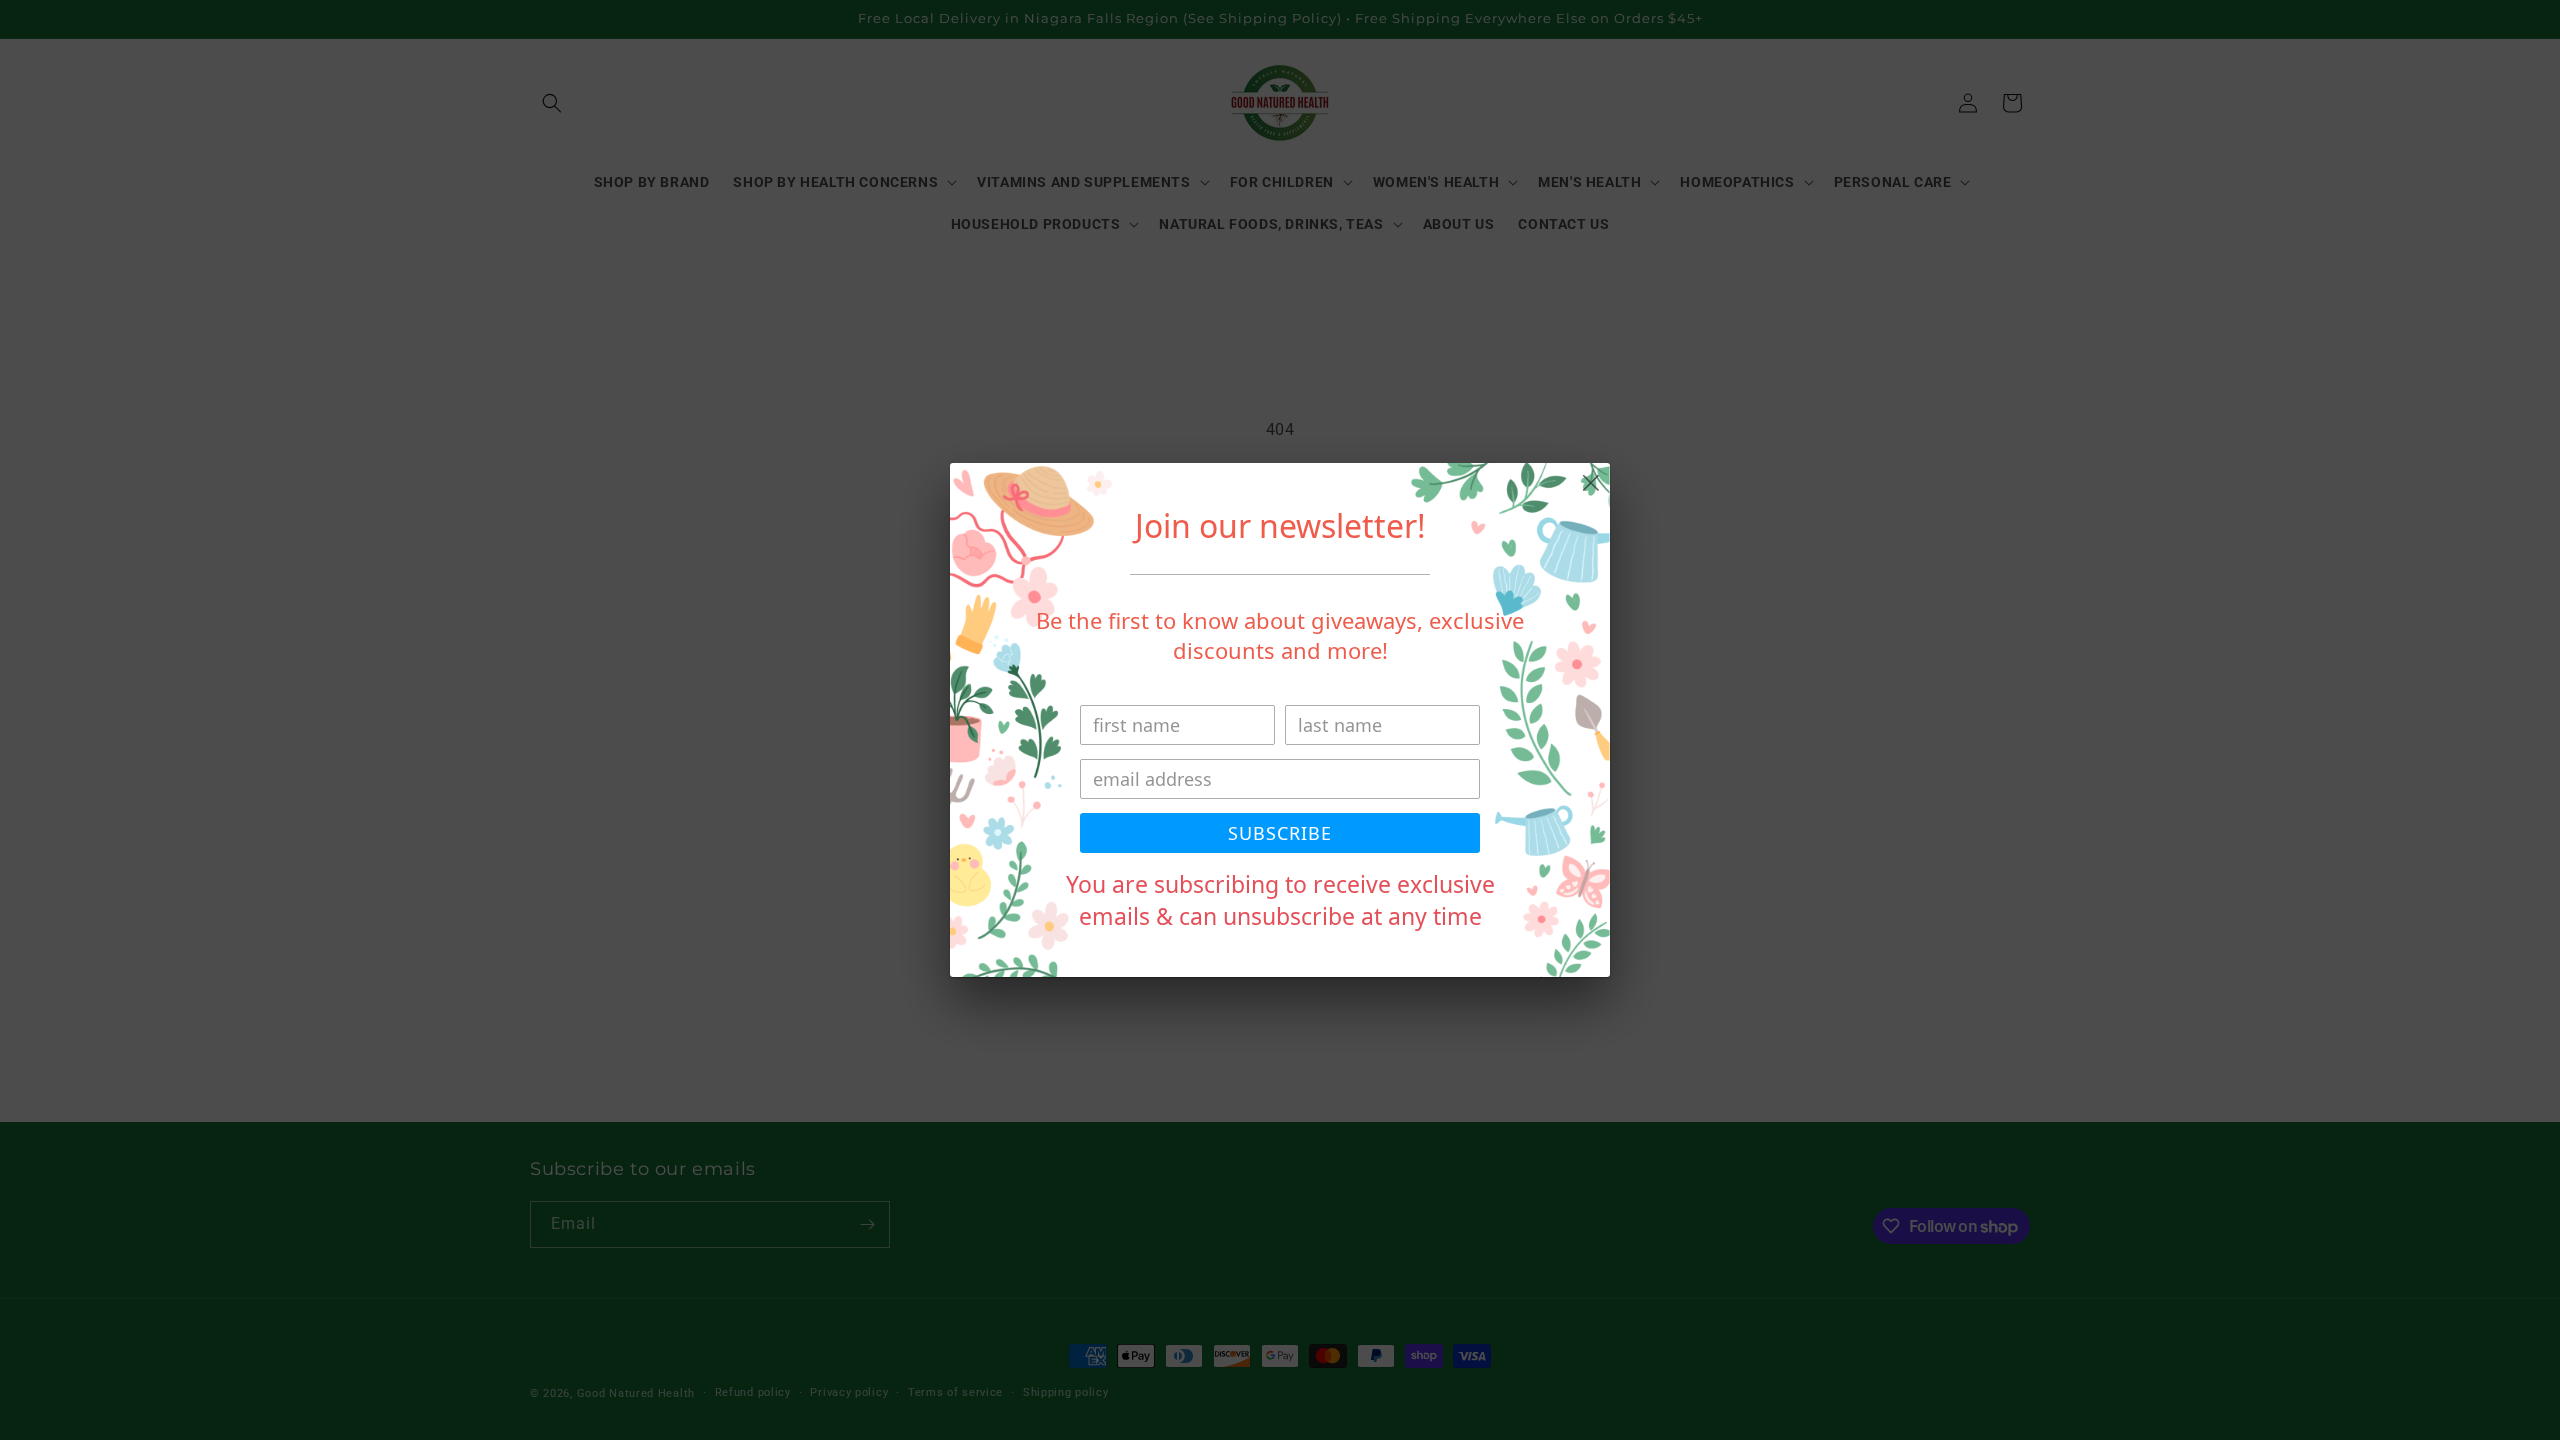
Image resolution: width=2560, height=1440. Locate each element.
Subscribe (1280, 833)
